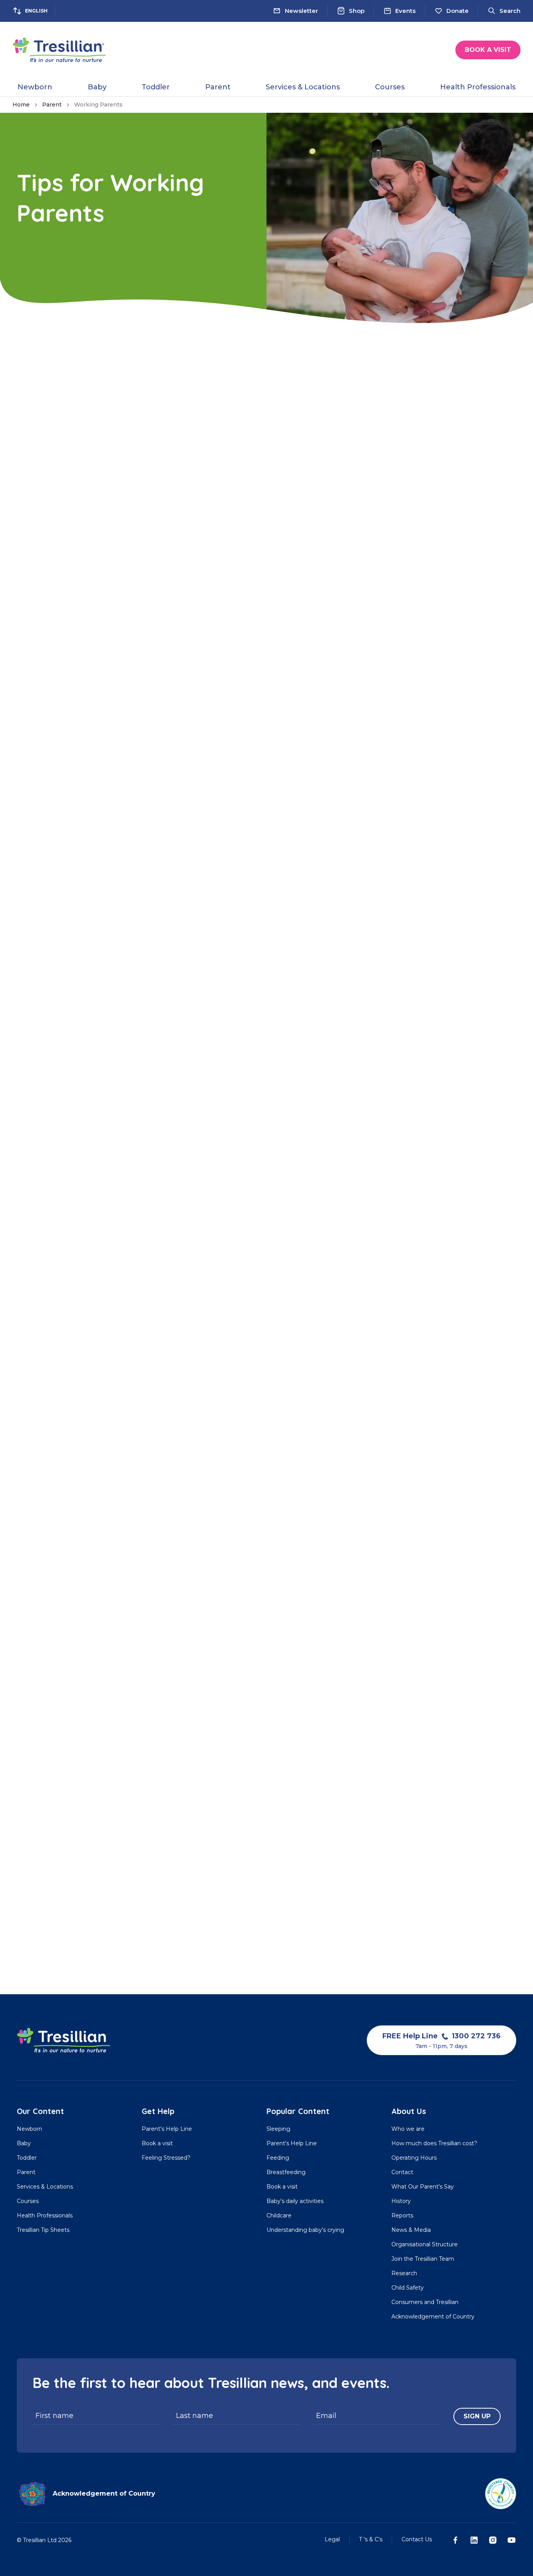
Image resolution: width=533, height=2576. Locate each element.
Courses (28, 2201)
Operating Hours (414, 2158)
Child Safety (408, 2288)
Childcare (279, 2215)
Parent (52, 105)
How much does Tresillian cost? (434, 2143)
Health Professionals (45, 2215)
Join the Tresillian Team (423, 2259)
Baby (24, 2143)
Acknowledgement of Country (433, 2317)
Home (21, 105)
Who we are (408, 2129)
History (401, 2201)
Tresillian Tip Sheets (43, 2230)
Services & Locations (45, 2187)
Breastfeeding (286, 2172)
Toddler (27, 2158)
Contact (402, 2172)
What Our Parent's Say (423, 2187)
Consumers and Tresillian (425, 2302)
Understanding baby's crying (305, 2230)
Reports (402, 2215)
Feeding (278, 2158)
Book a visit (488, 50)
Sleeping (278, 2129)
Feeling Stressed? (166, 2158)
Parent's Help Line (167, 2129)
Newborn (29, 2129)
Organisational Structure (425, 2244)
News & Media (411, 2230)
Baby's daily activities (295, 2201)
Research (404, 2273)
